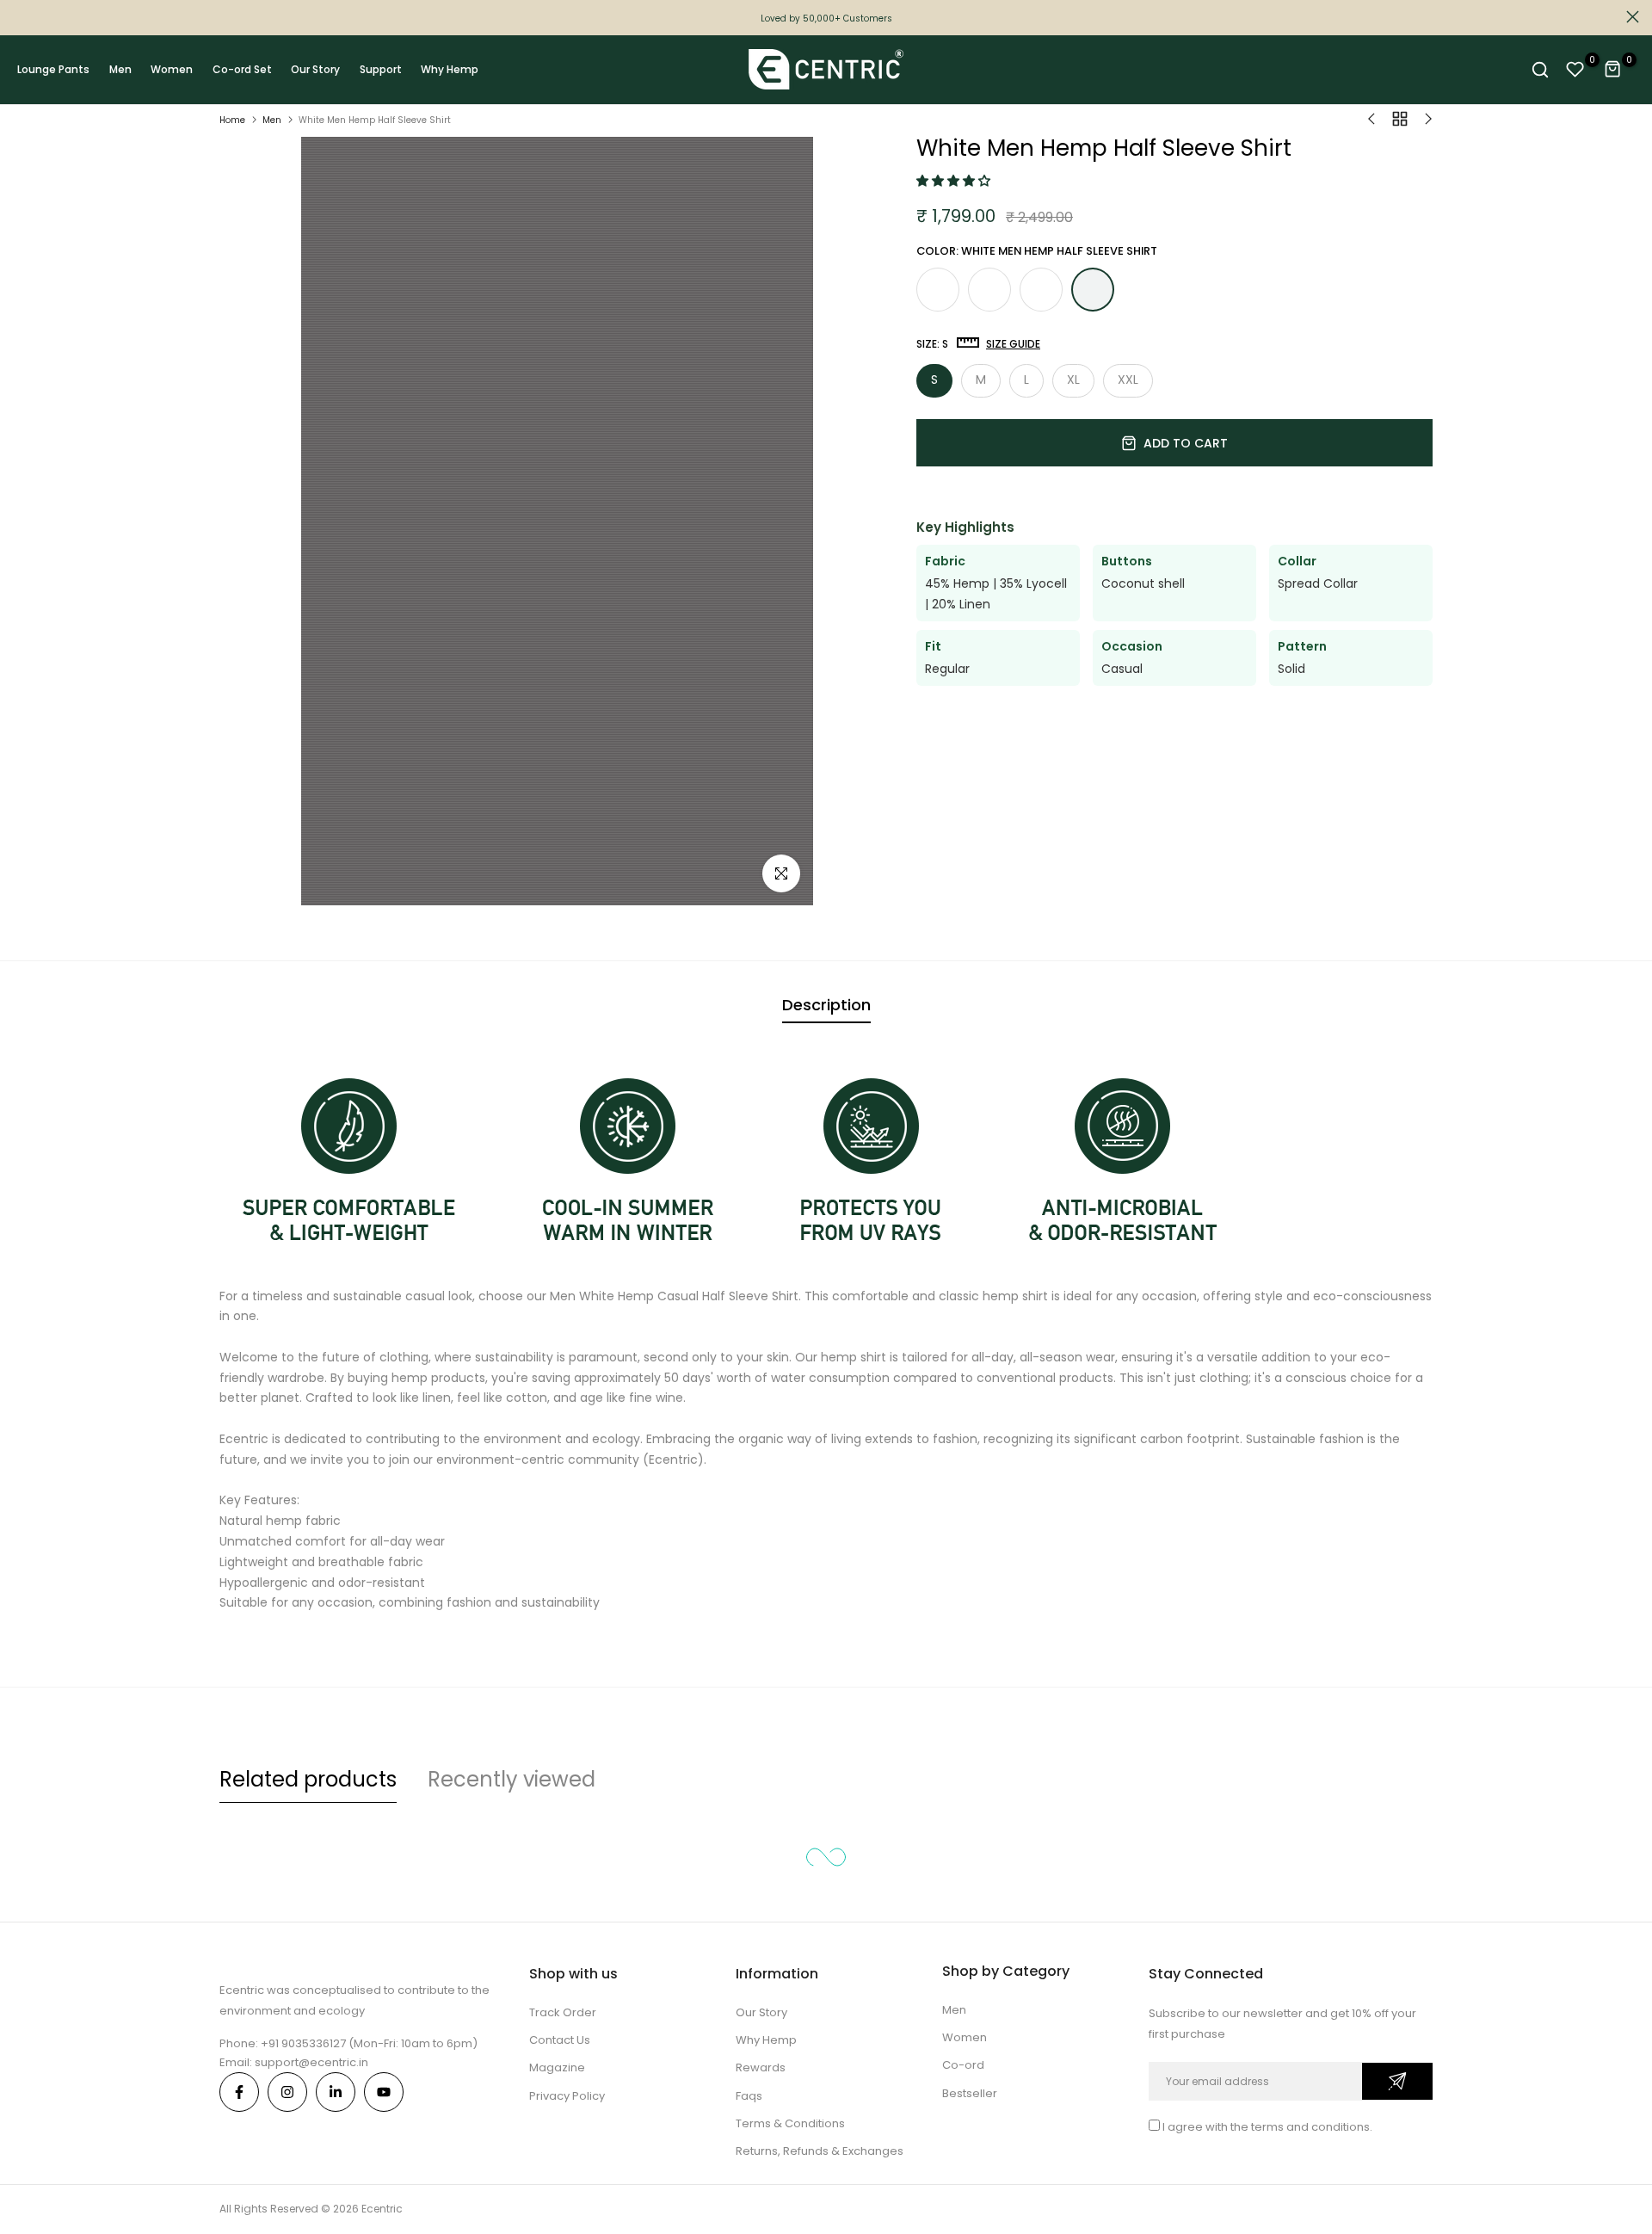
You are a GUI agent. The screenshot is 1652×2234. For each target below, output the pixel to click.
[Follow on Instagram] (287, 2092)
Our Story (315, 69)
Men (120, 69)
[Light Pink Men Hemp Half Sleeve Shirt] (989, 289)
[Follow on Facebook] (239, 2092)
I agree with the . (1267, 2127)
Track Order (563, 2012)
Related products (308, 1779)
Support (381, 69)
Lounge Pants (53, 69)
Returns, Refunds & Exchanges (820, 2151)
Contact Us (560, 2040)
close (19, 17)
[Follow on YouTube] (384, 2092)
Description (826, 1005)
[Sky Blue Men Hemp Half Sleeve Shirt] (1041, 289)
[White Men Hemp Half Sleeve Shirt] (1093, 290)
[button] (955, 181)
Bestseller (970, 2093)
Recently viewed (512, 1779)
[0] (1575, 70)
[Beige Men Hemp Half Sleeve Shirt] (938, 289)
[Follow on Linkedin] (336, 2092)
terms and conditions (1310, 2127)
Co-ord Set (242, 69)
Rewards (761, 2067)
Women (172, 69)
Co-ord (963, 2065)
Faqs (749, 2096)
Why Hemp (450, 69)
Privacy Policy (567, 2096)
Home (232, 120)
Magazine (557, 2067)
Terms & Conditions (790, 2123)
